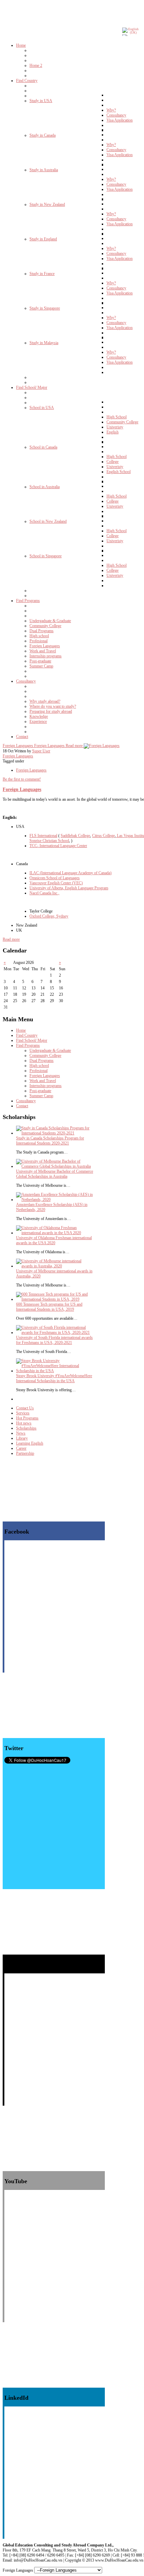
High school (39, 1066)
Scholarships (26, 1428)
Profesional (39, 1071)
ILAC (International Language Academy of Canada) (70, 873)
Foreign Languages (18, 756)
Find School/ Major (32, 1040)
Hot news (24, 1423)
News (21, 1433)
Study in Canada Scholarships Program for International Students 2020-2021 (50, 1141)
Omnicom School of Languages (55, 878)
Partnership (25, 1453)
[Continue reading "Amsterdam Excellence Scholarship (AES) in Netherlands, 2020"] (55, 1200)
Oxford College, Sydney (49, 916)
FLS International (43, 836)
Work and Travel (43, 1081)
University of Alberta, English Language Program (69, 888)
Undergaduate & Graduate (50, 1050)
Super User (41, 751)
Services (23, 1413)
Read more (11, 939)
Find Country (27, 1035)
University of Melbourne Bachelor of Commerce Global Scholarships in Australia (55, 1174)
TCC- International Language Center (58, 846)
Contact (22, 1106)
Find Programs (28, 1045)
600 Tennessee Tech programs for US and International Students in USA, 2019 (49, 1307)
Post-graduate (40, 1091)
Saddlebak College (75, 836)
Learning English (30, 1443)
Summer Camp (41, 1096)
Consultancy (26, 1101)
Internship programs (46, 1086)
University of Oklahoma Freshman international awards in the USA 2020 (54, 1240)
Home (21, 1030)
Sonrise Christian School (49, 841)
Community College (45, 1056)
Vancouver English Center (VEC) (56, 883)
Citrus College (103, 836)
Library (22, 1438)
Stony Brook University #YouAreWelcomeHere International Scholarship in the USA (54, 1378)
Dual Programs (42, 1061)
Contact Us (25, 1408)
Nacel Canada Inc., (44, 893)
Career (21, 1448)
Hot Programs (27, 1418)
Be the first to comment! (22, 779)
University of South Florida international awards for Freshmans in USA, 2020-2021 (54, 1340)
